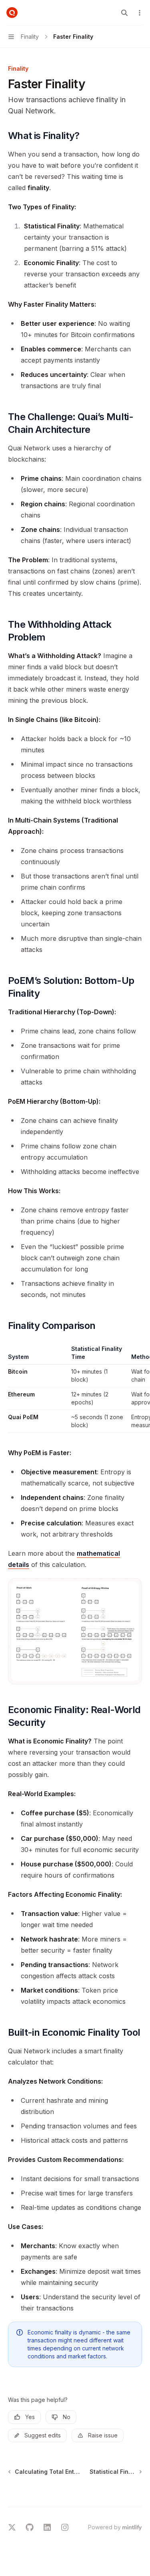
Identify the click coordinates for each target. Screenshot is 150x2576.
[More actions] (140, 13)
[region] (75, 1389)
